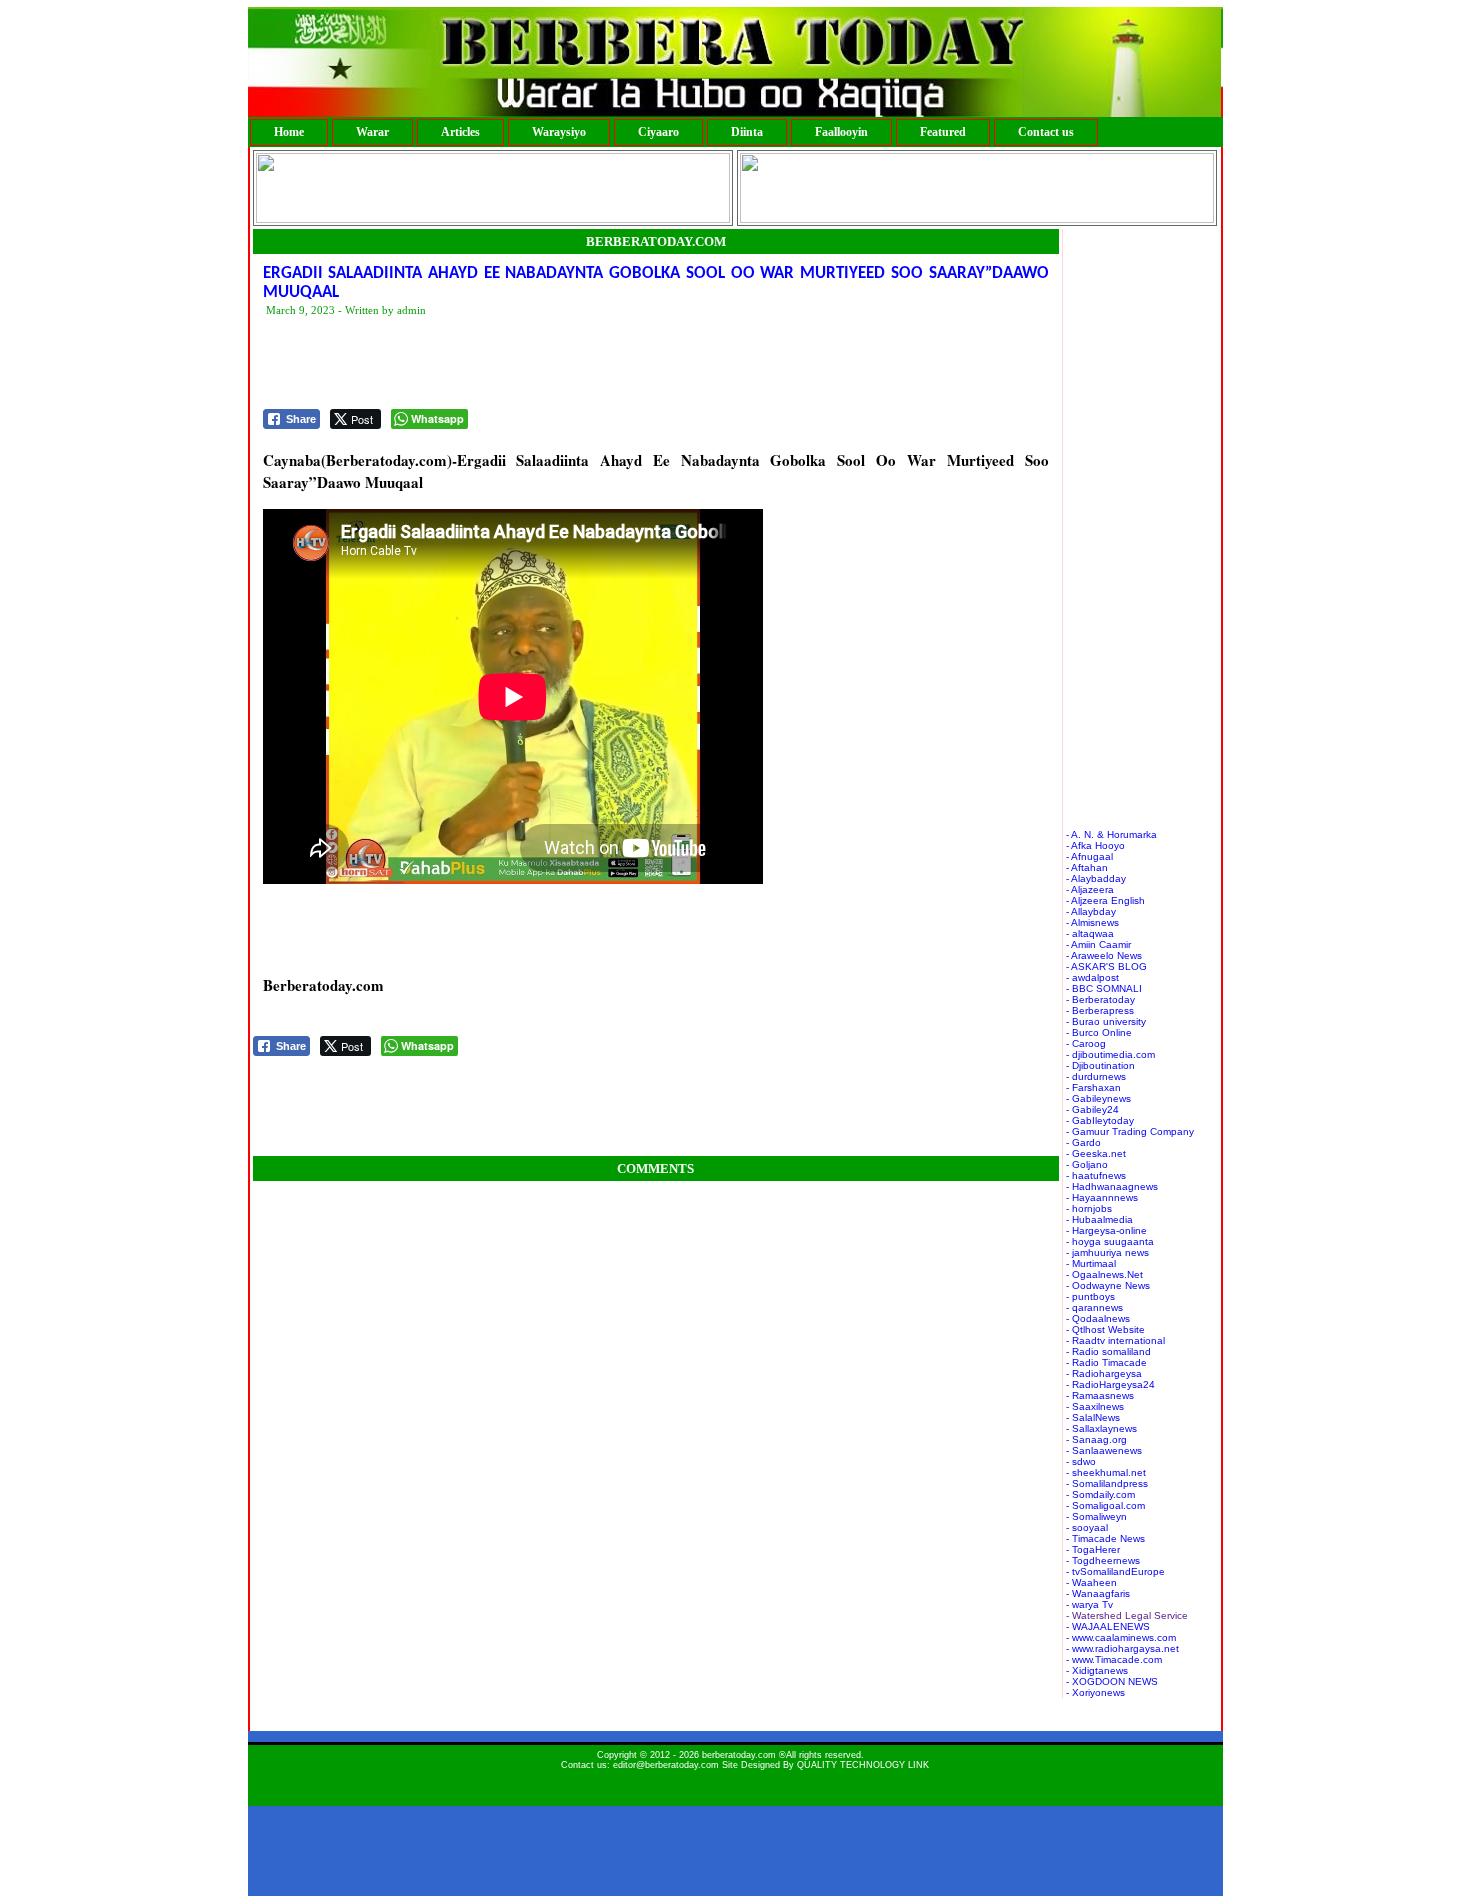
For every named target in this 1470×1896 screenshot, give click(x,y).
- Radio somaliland (1108, 1351)
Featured (943, 132)
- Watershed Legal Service (1127, 1615)
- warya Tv (1089, 1604)
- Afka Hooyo (1095, 845)
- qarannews (1094, 1307)
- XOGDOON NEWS (1112, 1681)
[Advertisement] (627, 364)
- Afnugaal (1089, 856)
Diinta (747, 132)
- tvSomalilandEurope (1115, 1571)
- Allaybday (1091, 911)
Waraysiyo (559, 132)
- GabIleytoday (1100, 1120)
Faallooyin (841, 132)
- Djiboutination (1100, 1065)
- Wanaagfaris (1098, 1593)
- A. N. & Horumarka (1111, 834)
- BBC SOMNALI (1104, 988)
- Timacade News (1105, 1538)
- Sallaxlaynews (1101, 1428)
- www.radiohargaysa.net (1122, 1648)
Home (289, 132)
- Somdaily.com (1100, 1494)
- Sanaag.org (1096, 1439)
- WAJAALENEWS (1108, 1626)
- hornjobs (1089, 1208)
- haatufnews (1096, 1175)
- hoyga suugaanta (1110, 1241)
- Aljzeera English (1105, 900)
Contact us (1046, 132)
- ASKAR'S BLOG (1106, 966)
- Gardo (1083, 1142)
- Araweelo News (1104, 955)
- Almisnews (1092, 922)
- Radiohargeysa (1104, 1373)
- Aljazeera (1090, 889)
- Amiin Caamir (1098, 944)
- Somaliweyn (1096, 1516)
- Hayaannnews (1102, 1197)
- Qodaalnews (1098, 1318)
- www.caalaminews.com (1121, 1637)
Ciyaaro (658, 132)
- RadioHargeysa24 (1110, 1384)
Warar (372, 132)
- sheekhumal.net (1106, 1472)
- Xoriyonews (1095, 1692)
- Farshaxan (1093, 1087)
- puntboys (1090, 1296)
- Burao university (1106, 1021)
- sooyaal (1087, 1527)
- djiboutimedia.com (1110, 1054)
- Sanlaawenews (1104, 1450)
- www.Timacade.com (1114, 1659)
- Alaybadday (1096, 878)
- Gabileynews (1098, 1098)
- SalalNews (1093, 1417)
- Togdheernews (1103, 1560)
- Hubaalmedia (1099, 1219)
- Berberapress (1100, 1010)
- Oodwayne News (1108, 1285)
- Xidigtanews (1097, 1670)
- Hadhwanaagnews (1112, 1186)
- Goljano (1087, 1164)
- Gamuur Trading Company (1130, 1131)
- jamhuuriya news (1107, 1252)
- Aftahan (1087, 867)
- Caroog (1086, 1043)
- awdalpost (1092, 977)
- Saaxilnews (1095, 1406)
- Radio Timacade (1106, 1362)
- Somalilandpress (1107, 1483)
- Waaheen (1091, 1582)
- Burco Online (1099, 1032)
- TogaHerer (1093, 1549)
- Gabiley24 (1092, 1109)
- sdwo (1081, 1461)
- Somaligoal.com (1105, 1505)
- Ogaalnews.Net (1104, 1274)
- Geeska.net (1096, 1153)
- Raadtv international (1115, 1340)
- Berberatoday (1100, 999)
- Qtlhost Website (1105, 1329)
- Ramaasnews (1100, 1395)
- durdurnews (1096, 1076)
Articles (460, 132)
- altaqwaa (1090, 933)
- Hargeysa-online (1106, 1230)
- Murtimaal (1091, 1263)
